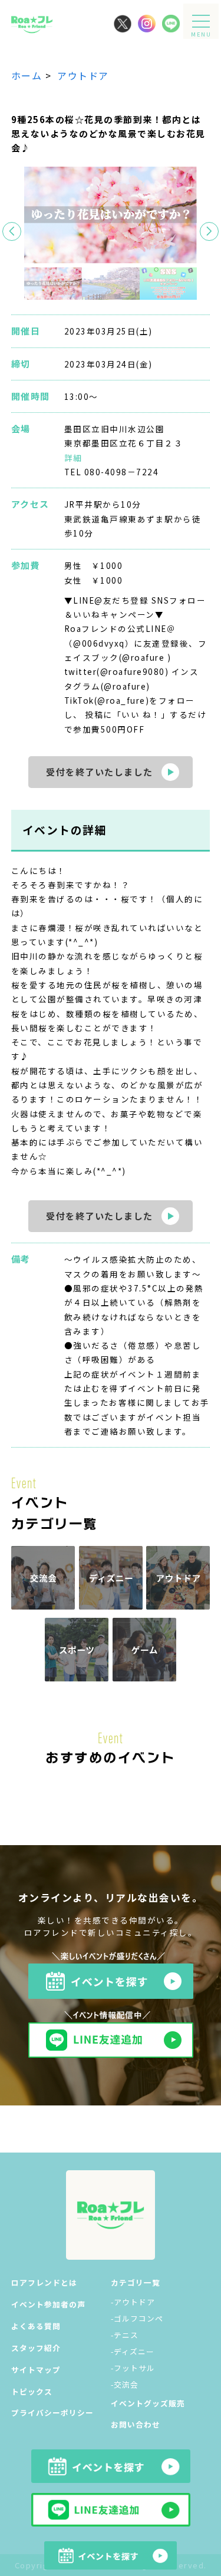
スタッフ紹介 (36, 2348)
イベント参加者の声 (48, 2304)
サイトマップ (36, 2370)
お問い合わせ (136, 2424)
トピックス (32, 2391)
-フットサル (133, 2368)
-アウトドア (133, 2302)
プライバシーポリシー (52, 2413)
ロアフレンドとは (44, 2282)
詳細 (73, 458)
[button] (209, 231)
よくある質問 (36, 2326)
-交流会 (125, 2384)
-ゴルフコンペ (137, 2318)
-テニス (125, 2335)
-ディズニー (133, 2351)
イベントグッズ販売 (148, 2403)
